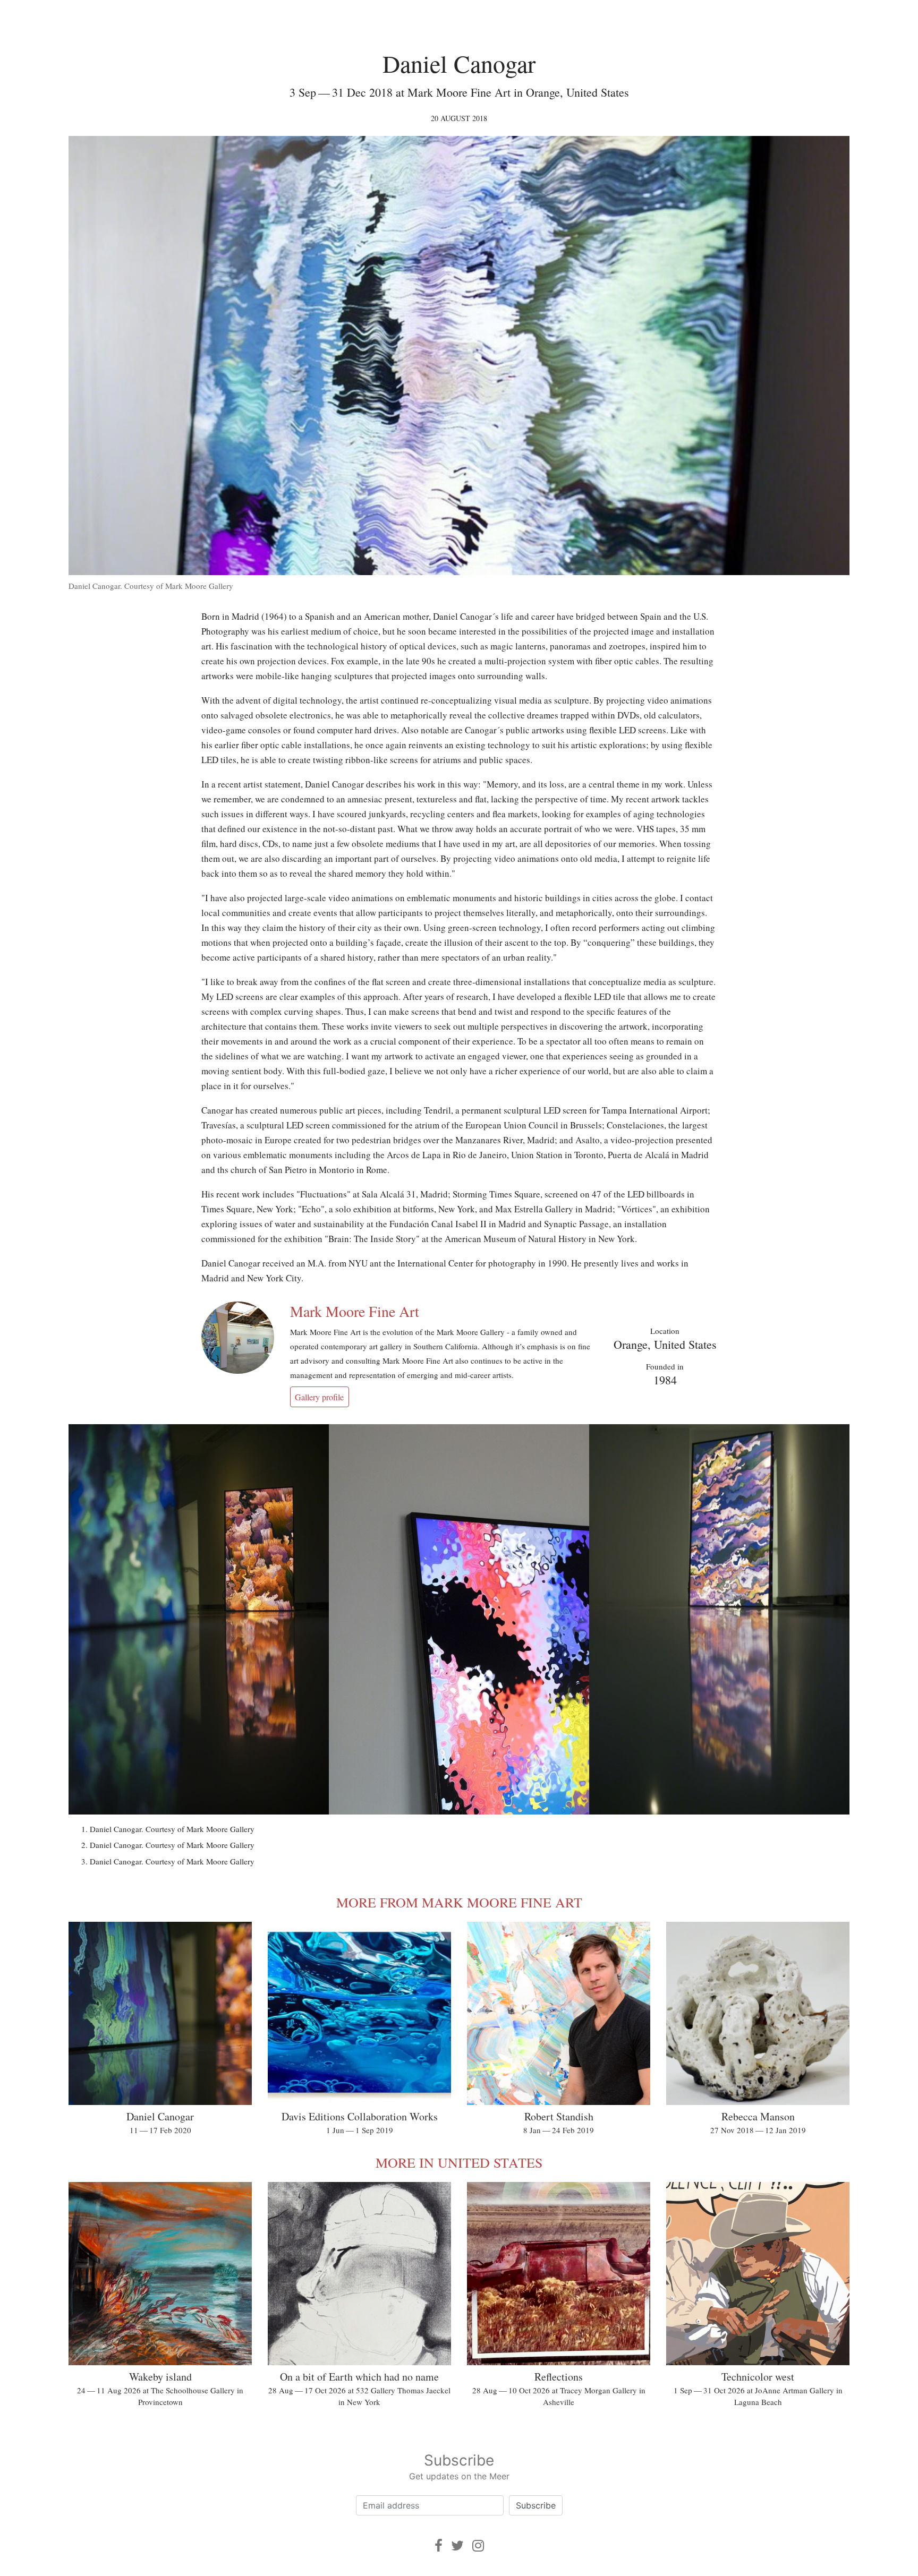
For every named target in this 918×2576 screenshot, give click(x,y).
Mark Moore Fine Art (355, 1311)
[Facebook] (439, 2545)
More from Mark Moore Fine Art (459, 1902)
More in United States (459, 2162)
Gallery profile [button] (319, 1397)
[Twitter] (457, 2545)
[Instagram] (478, 2545)
